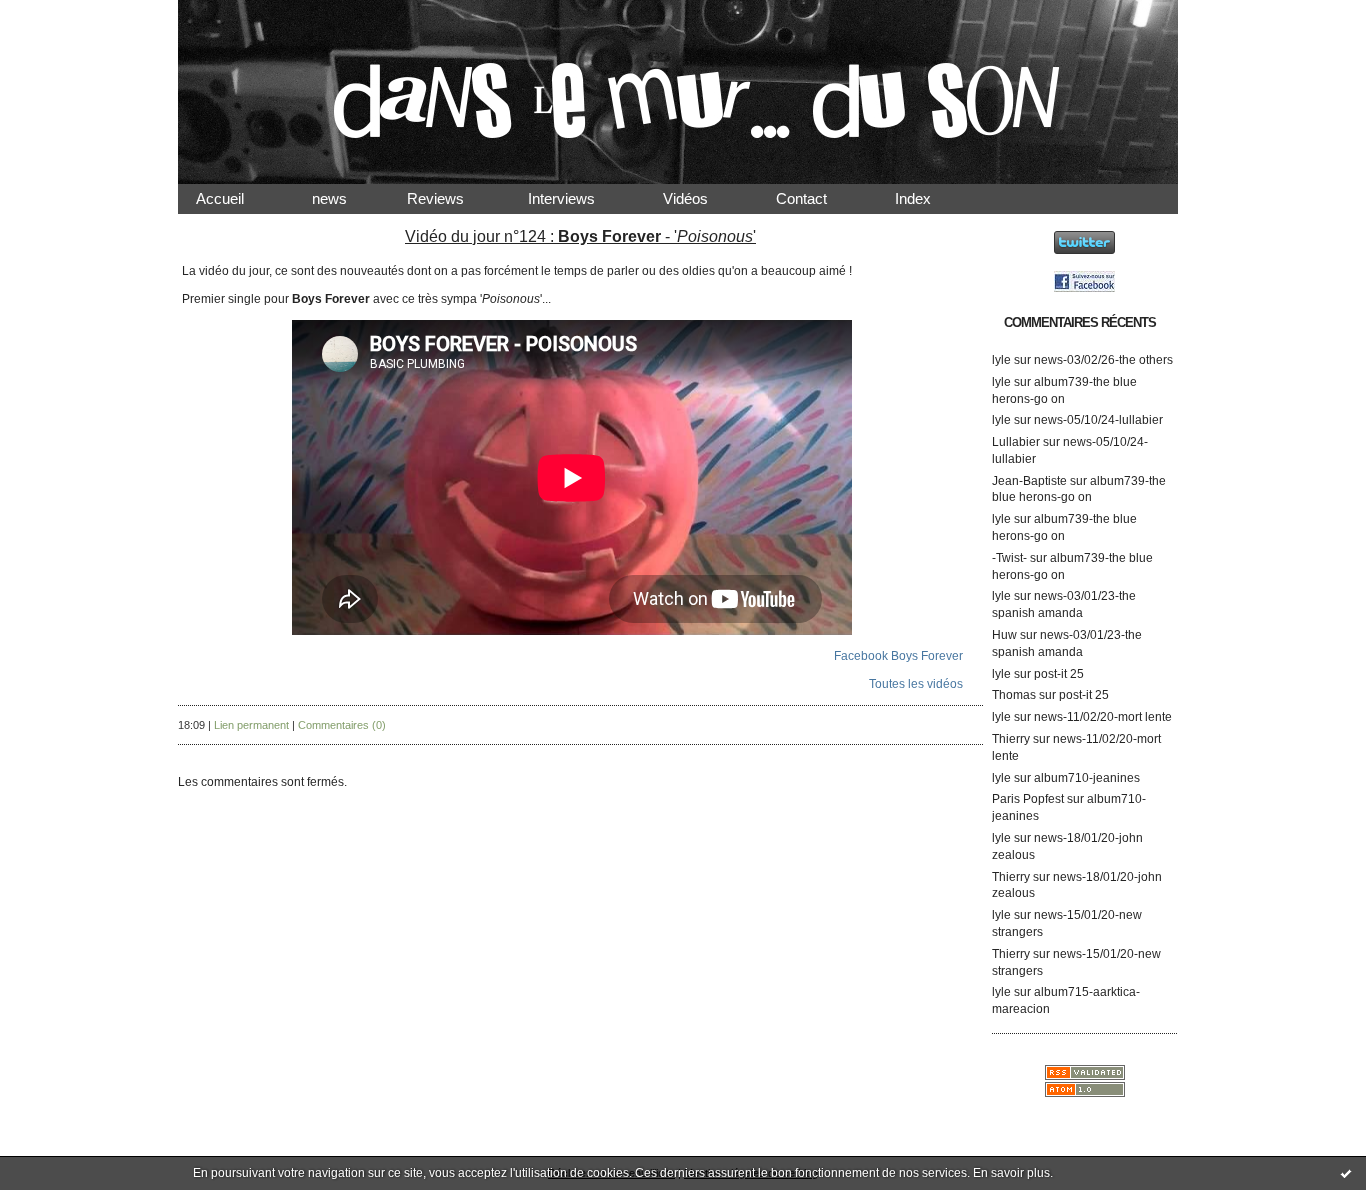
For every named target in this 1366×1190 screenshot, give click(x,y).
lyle (1001, 360)
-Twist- (1009, 558)
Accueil (236, 198)
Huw (1004, 635)
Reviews (453, 198)
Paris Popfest (1028, 799)
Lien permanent (251, 725)
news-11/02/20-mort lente (1103, 717)
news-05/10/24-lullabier (1098, 420)
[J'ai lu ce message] (1346, 1173)
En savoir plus (1011, 1173)
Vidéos (701, 198)
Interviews (577, 198)
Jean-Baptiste (1029, 481)
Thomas (1014, 695)
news (345, 198)
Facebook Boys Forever (898, 656)
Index (929, 198)
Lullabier (1016, 442)
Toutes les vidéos (916, 684)
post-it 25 (1059, 674)
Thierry (1011, 739)
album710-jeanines (1087, 778)
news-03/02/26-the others (1103, 360)
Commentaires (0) (342, 725)
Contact (817, 198)
